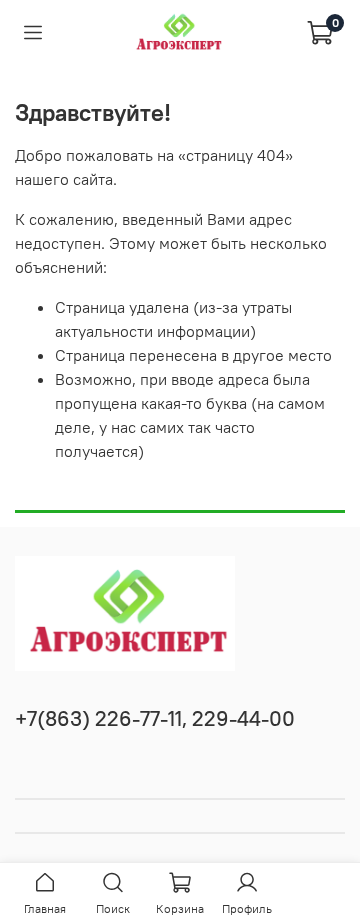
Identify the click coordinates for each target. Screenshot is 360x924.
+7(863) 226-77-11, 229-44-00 (155, 718)
